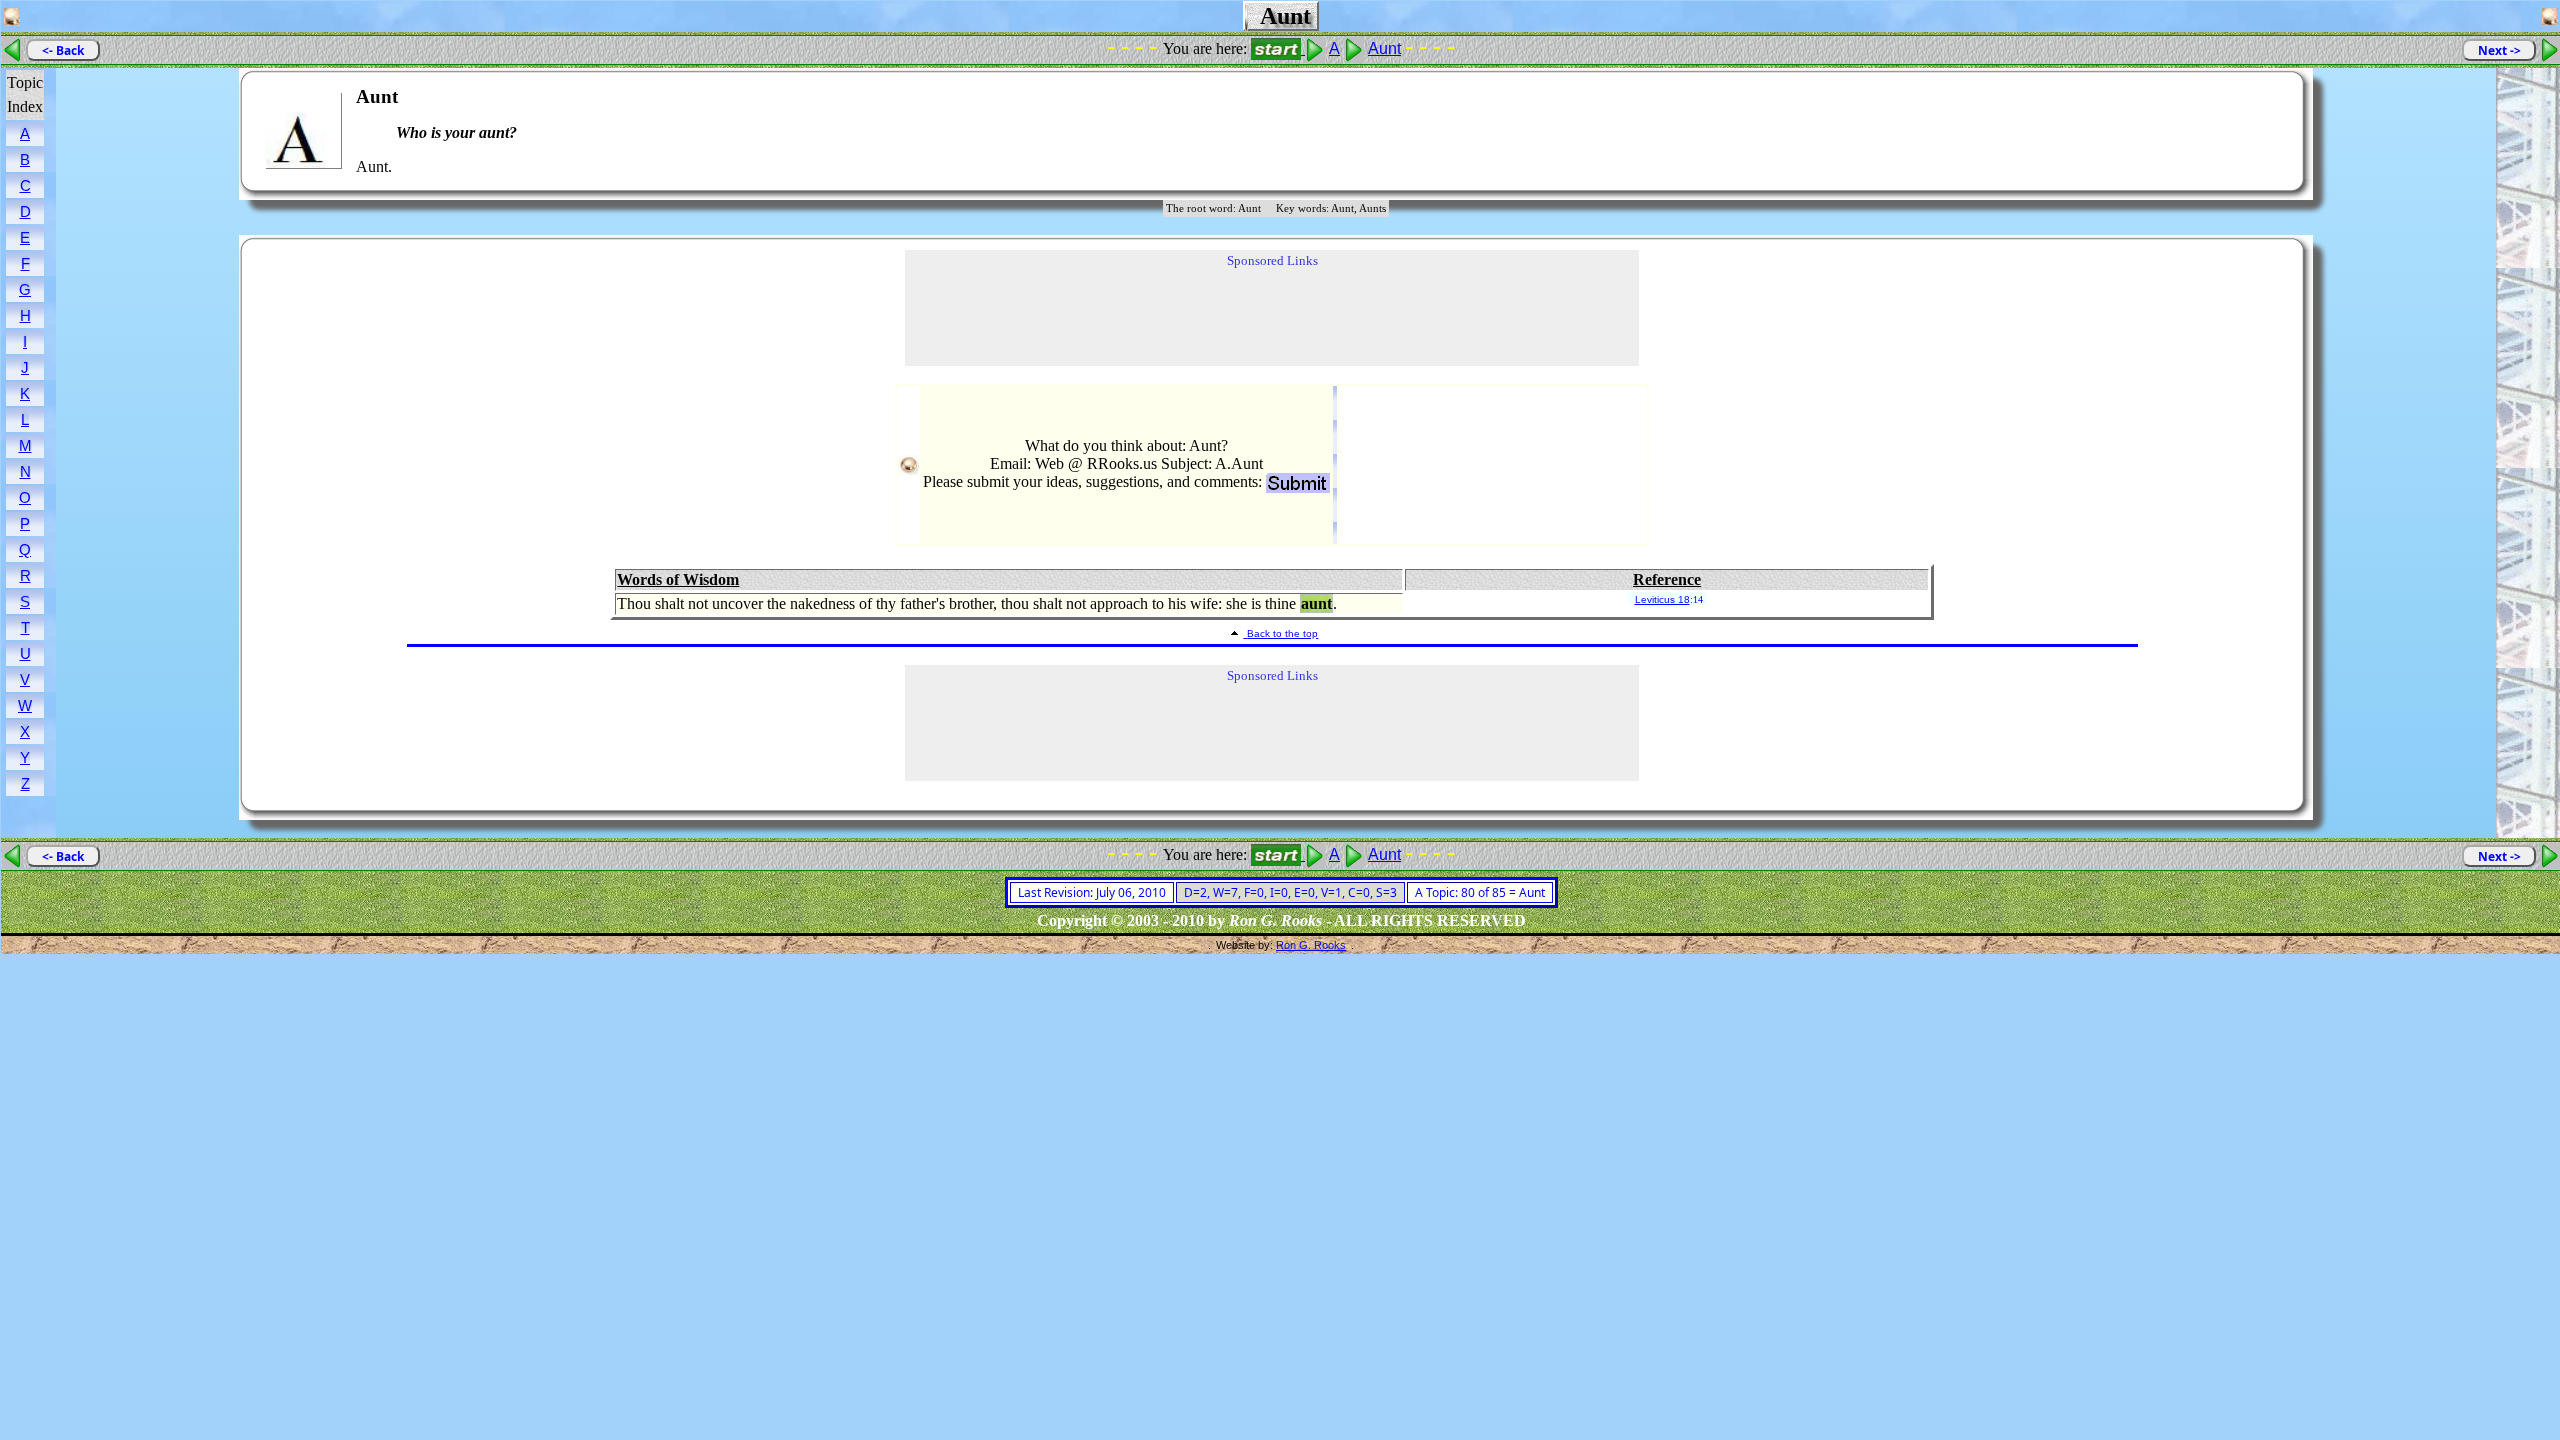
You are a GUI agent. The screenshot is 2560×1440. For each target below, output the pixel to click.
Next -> (2499, 50)
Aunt (1384, 48)
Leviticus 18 (1662, 599)
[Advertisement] (2228, 131)
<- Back (63, 50)
